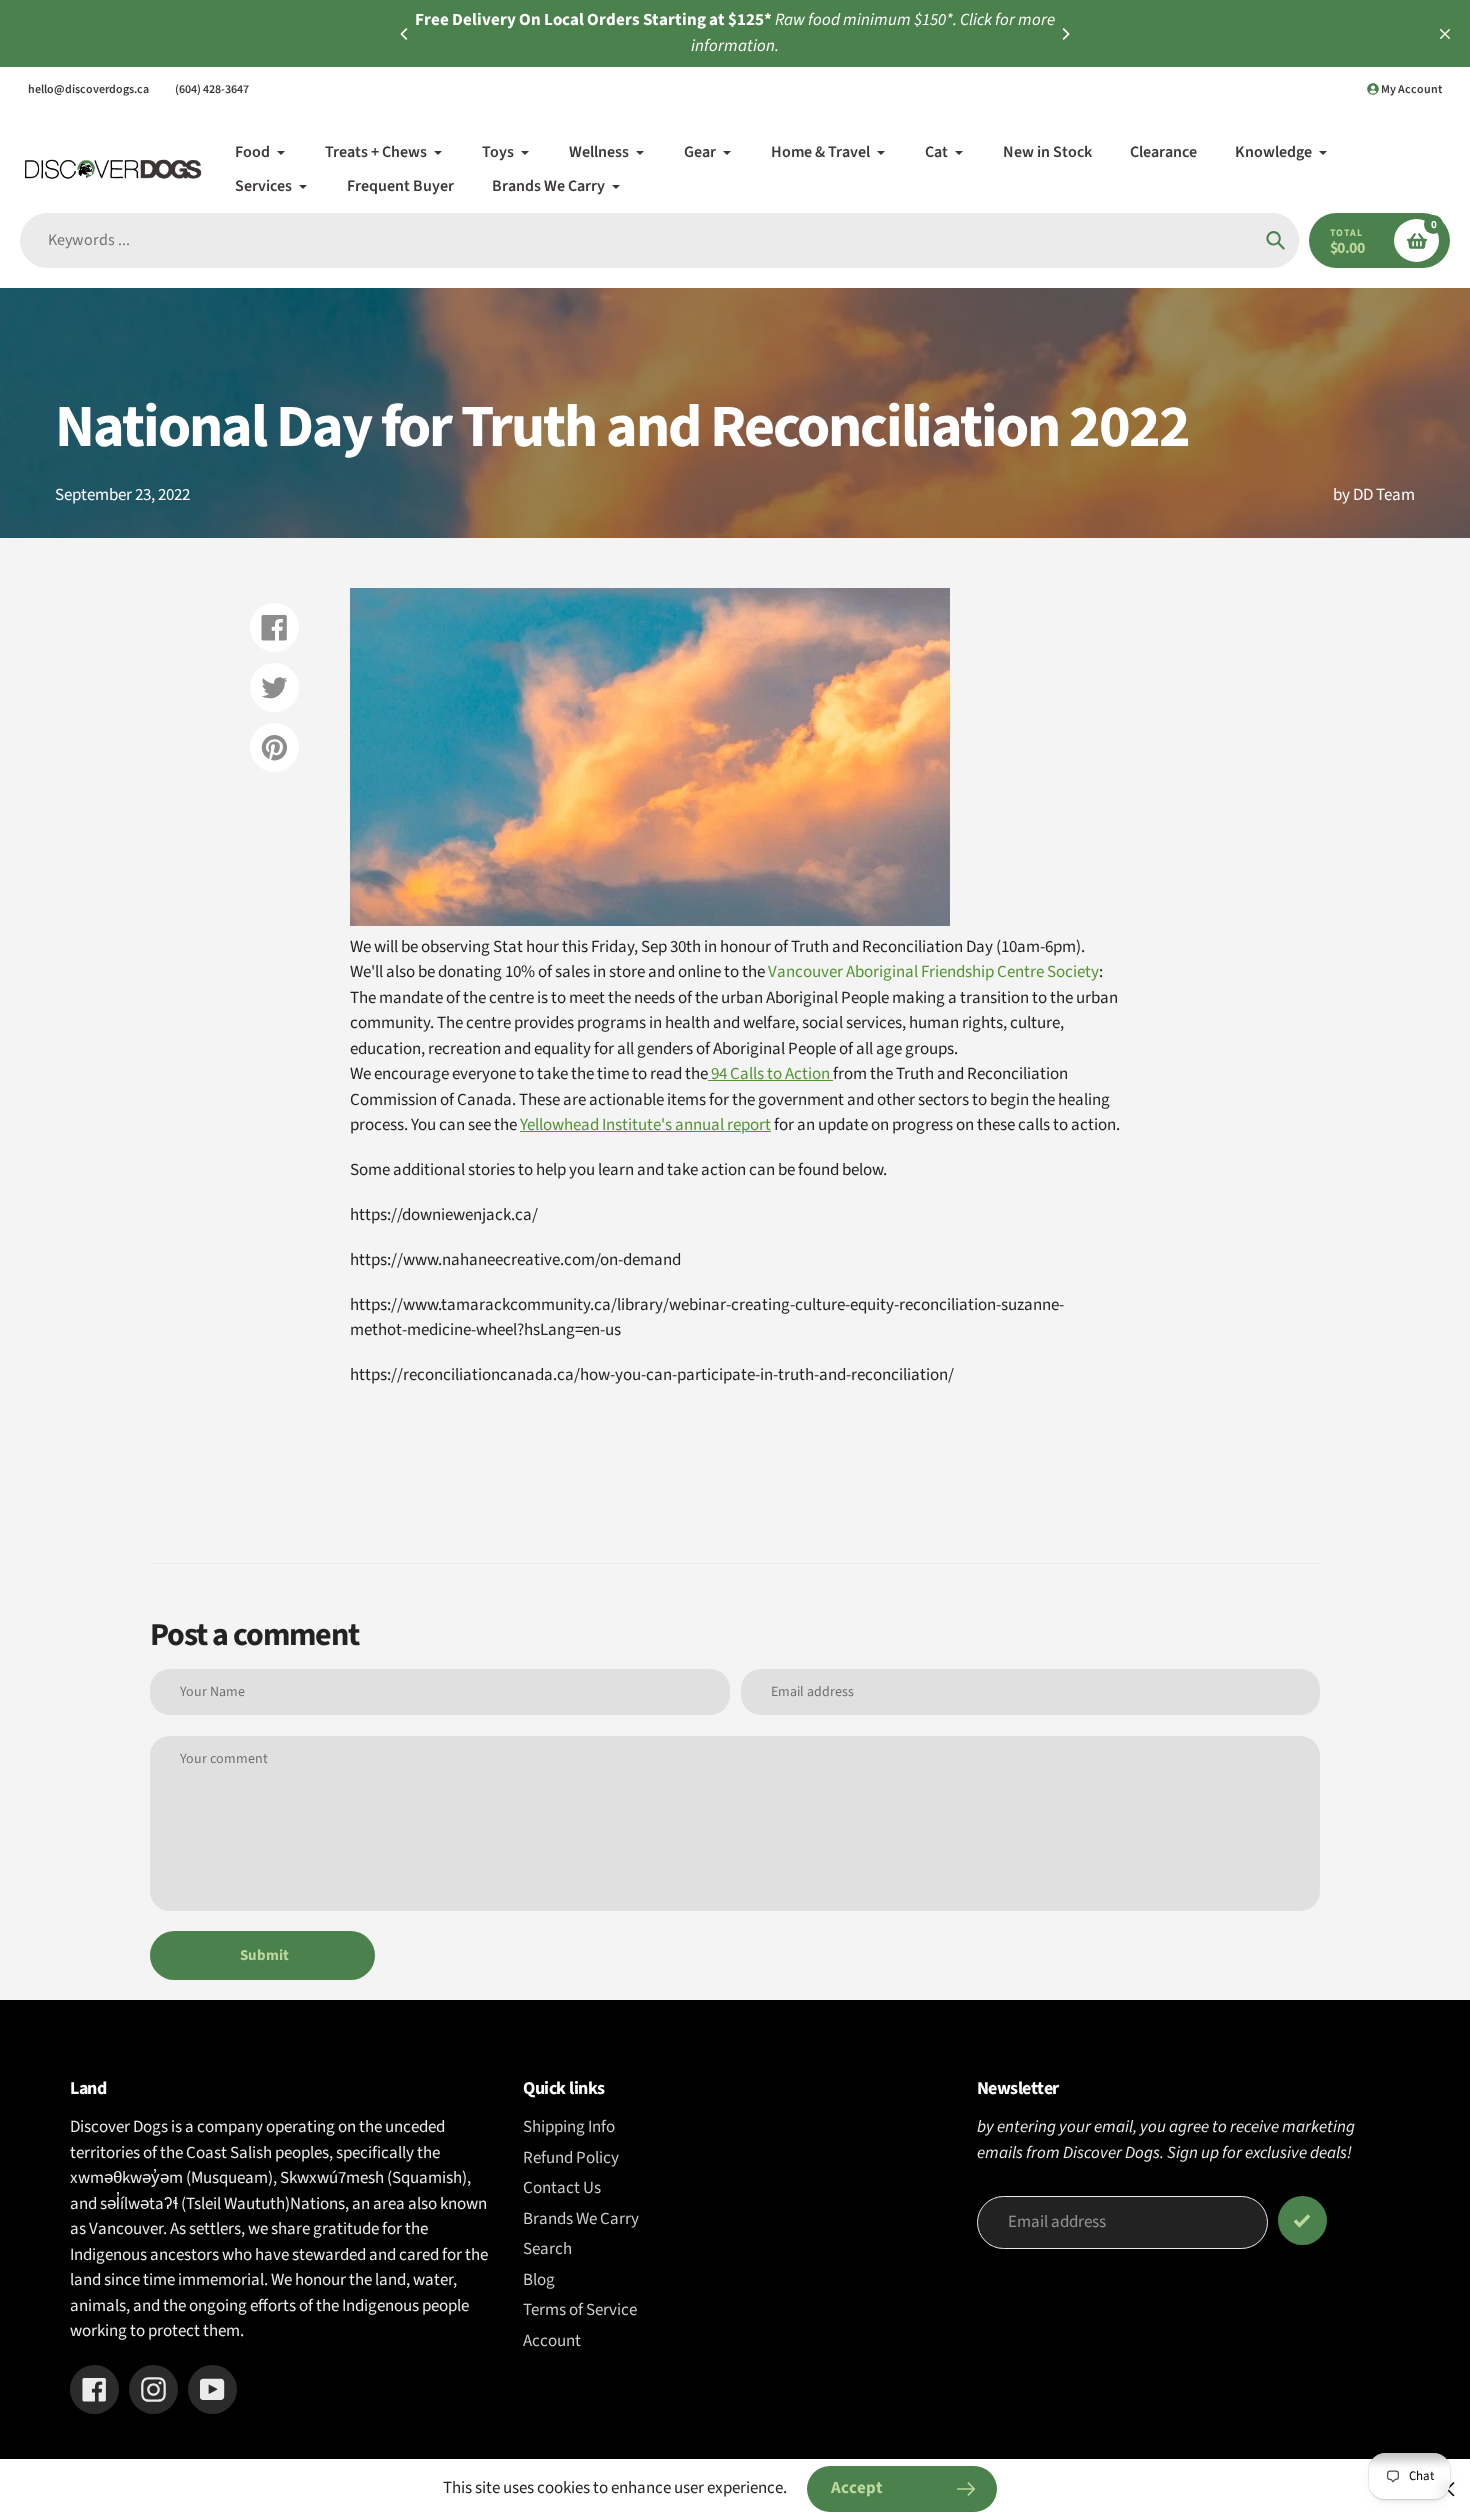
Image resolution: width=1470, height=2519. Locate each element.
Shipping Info (569, 2127)
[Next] (1065, 34)
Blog (539, 2280)
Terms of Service (580, 2310)
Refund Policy (571, 2158)
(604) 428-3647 (212, 89)
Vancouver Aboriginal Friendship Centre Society (933, 972)
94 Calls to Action (770, 1074)
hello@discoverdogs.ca (88, 89)
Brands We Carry (581, 2219)
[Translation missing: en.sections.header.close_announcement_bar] (1445, 34)
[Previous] (405, 34)
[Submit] (1302, 2220)
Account (552, 2341)
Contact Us (562, 2188)
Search (547, 2249)
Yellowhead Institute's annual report (645, 1125)
